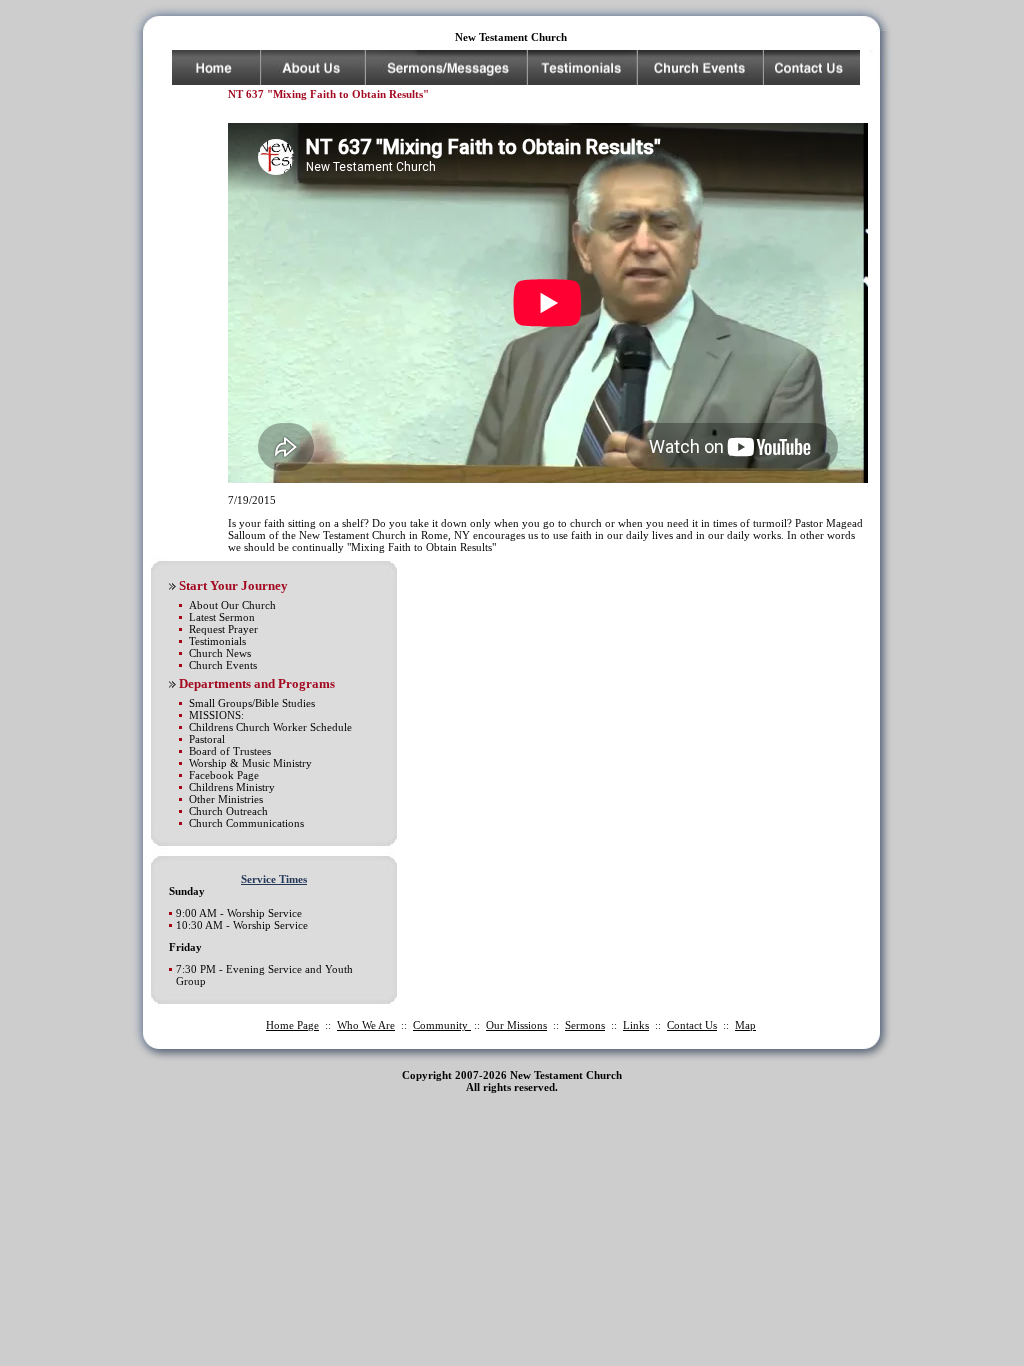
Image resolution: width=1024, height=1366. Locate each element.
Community (442, 1025)
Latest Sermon (222, 617)
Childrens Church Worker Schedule (270, 727)
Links (636, 1025)
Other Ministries (226, 799)
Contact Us (692, 1025)
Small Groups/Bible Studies (252, 703)
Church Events (223, 665)
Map (745, 1025)
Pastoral (207, 739)
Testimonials (217, 641)
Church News (220, 653)
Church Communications (246, 823)
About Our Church (232, 605)
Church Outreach (228, 811)
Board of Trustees (230, 751)
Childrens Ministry (232, 787)
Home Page (292, 1025)
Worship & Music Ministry (250, 763)
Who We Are (366, 1025)
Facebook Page (224, 775)
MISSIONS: (216, 715)
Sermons (585, 1025)
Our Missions (516, 1025)
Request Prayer (223, 629)
